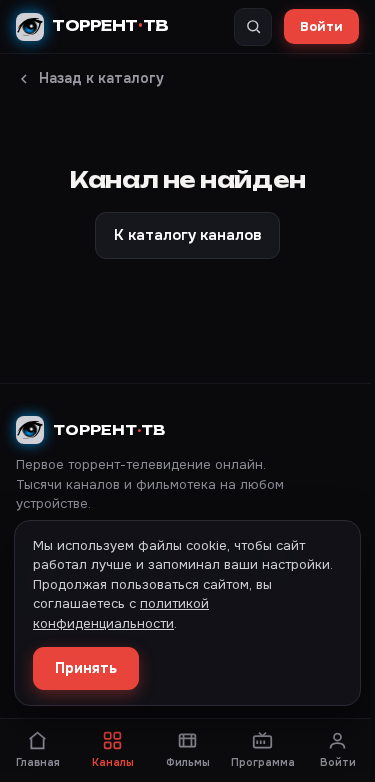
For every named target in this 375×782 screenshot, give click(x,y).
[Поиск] (253, 27)
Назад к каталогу (101, 78)
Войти (321, 26)
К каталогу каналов (187, 235)
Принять (86, 668)
